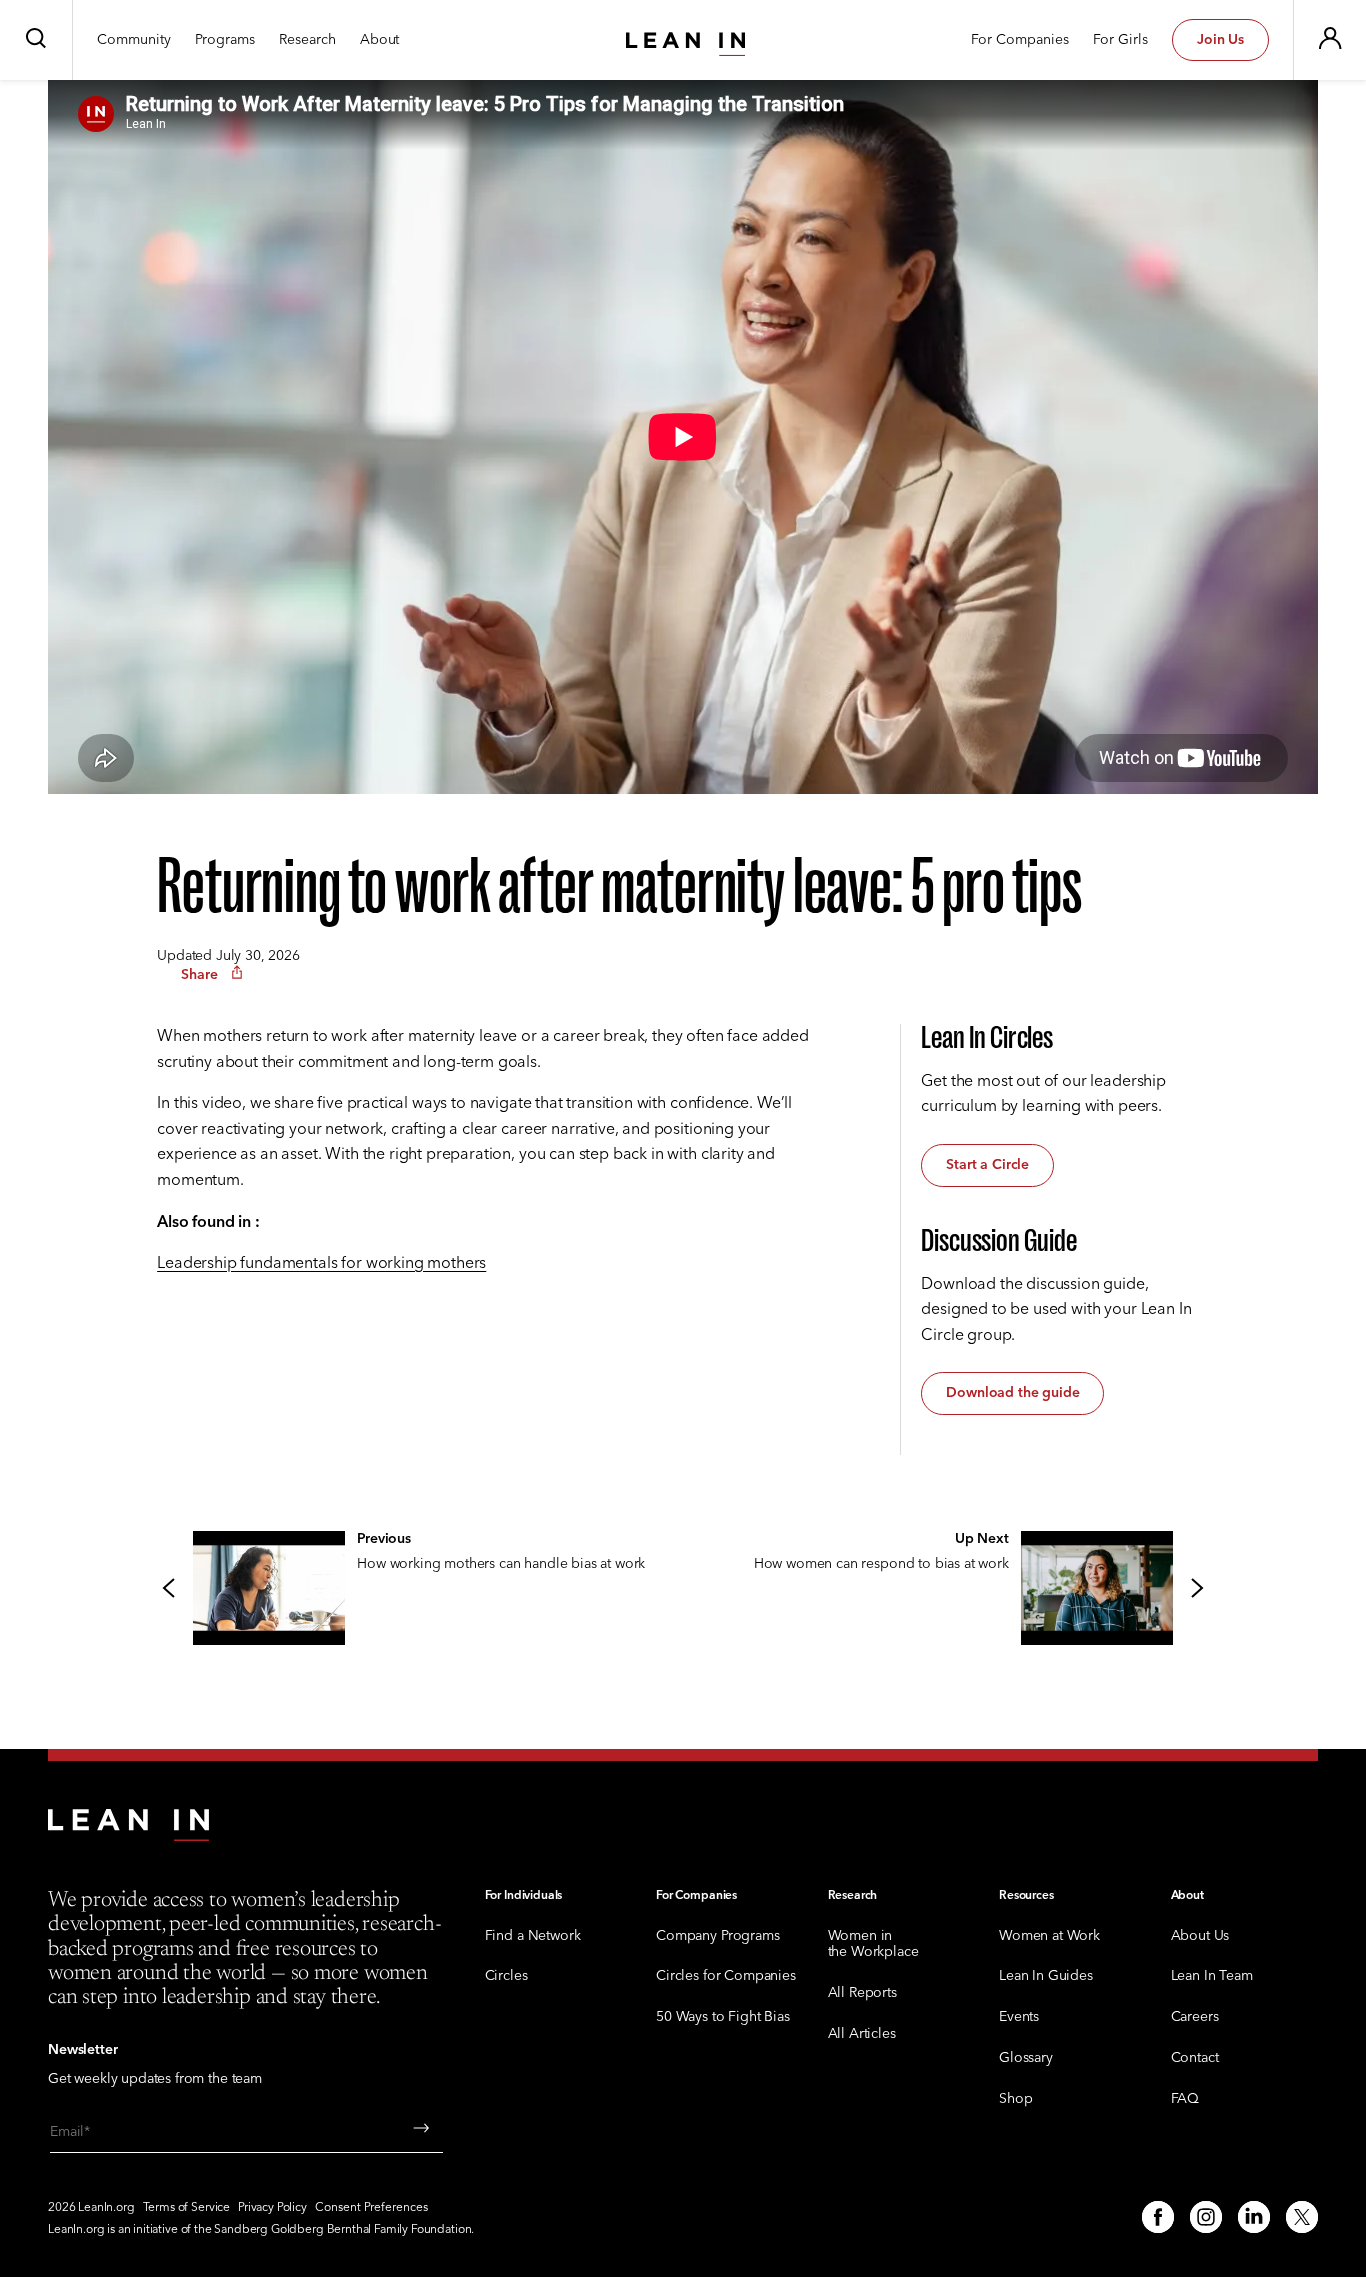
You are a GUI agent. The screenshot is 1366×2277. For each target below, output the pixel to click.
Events (1019, 2017)
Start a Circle (987, 1165)
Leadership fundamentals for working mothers (321, 1263)
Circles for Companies (726, 1976)
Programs (225, 40)
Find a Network (533, 1936)
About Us (1200, 1936)
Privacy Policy (272, 2208)
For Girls (1120, 40)
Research (307, 40)
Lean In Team (1212, 1976)
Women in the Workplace (873, 1945)
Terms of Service (186, 2208)
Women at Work (1049, 1936)
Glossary (1026, 2058)
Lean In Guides (1046, 1976)
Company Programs (717, 1936)
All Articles (862, 2034)
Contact (1195, 2058)
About (379, 40)
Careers (1195, 2017)
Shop (1015, 2099)
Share (199, 974)
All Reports (862, 1993)
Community (134, 40)
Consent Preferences (371, 2208)
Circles (506, 1976)
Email (67, 2132)
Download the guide (1012, 1393)
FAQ (1185, 2099)
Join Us (1220, 40)
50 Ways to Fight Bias (723, 2017)
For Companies (1020, 40)
